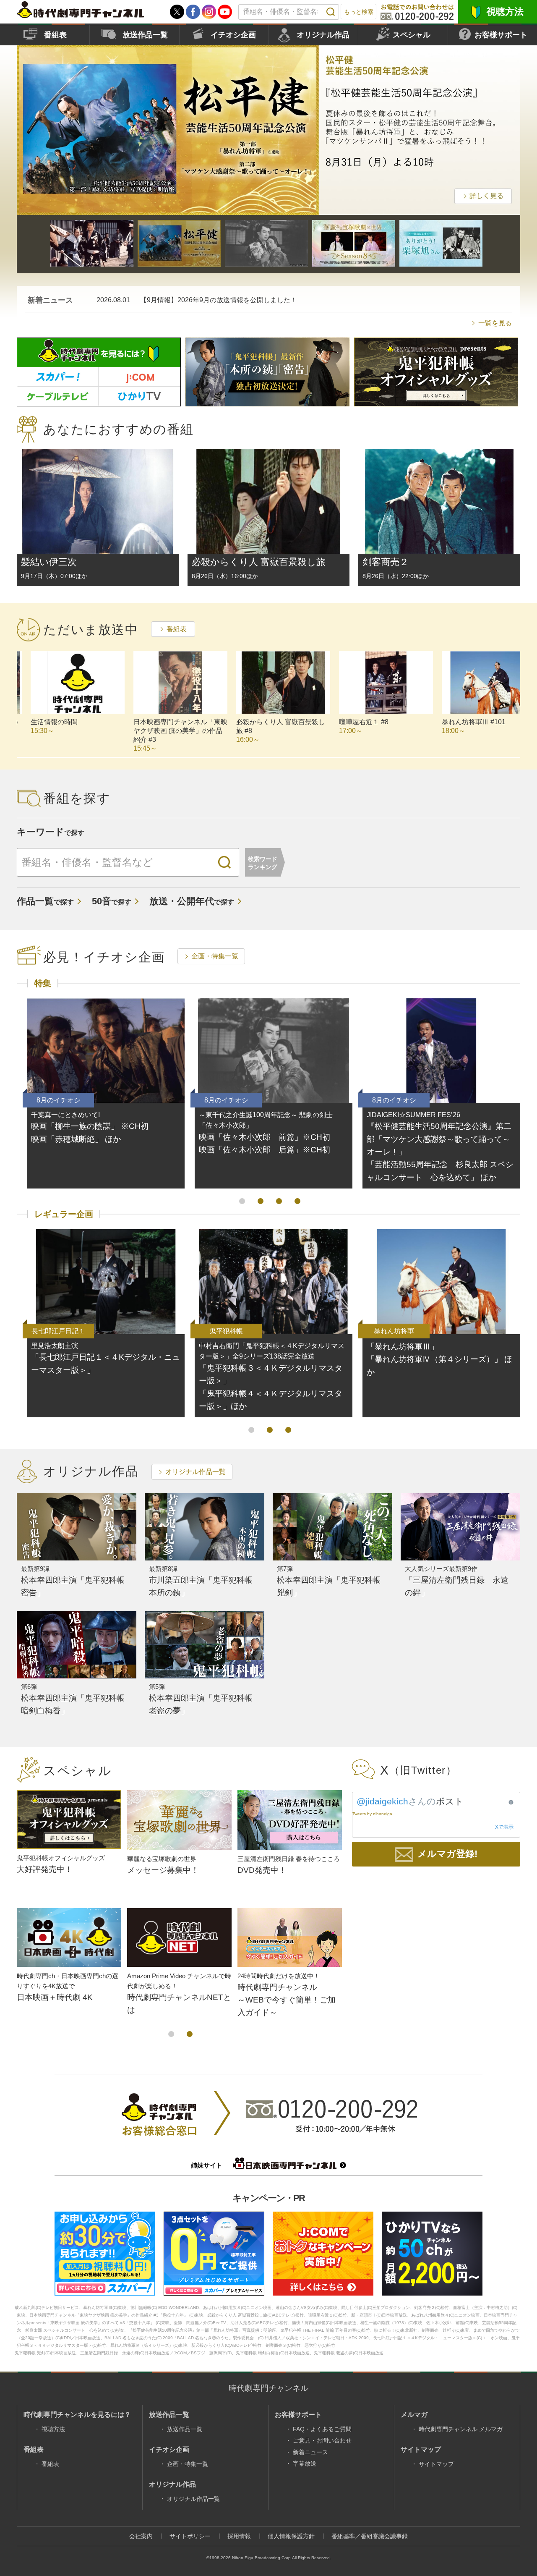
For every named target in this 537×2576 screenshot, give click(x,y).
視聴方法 (505, 12)
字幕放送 (305, 2463)
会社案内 (141, 2536)
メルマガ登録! (447, 1854)
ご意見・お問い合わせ (322, 2440)
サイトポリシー (190, 2536)
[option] (268, 130)
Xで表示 (504, 1827)
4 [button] (297, 1201)
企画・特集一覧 (215, 956)
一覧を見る (495, 323)
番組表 (55, 35)
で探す (45, 902)
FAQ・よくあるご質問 (322, 2429)
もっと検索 (359, 12)
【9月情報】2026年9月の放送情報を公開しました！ (219, 300)
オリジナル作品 (323, 35)
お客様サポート (501, 35)
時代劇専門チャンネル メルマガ (461, 2429)
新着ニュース (310, 2452)
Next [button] (514, 128)
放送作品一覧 (145, 35)
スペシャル (412, 35)
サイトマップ (436, 2464)
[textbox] (289, 12)
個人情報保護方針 (291, 2536)
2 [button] (261, 1201)
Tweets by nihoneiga (372, 1814)
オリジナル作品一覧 (196, 1472)
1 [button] (242, 1201)
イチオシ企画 (233, 35)
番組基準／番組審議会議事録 (370, 2536)
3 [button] (279, 1201)
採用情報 (239, 2536)
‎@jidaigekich (382, 1801)
